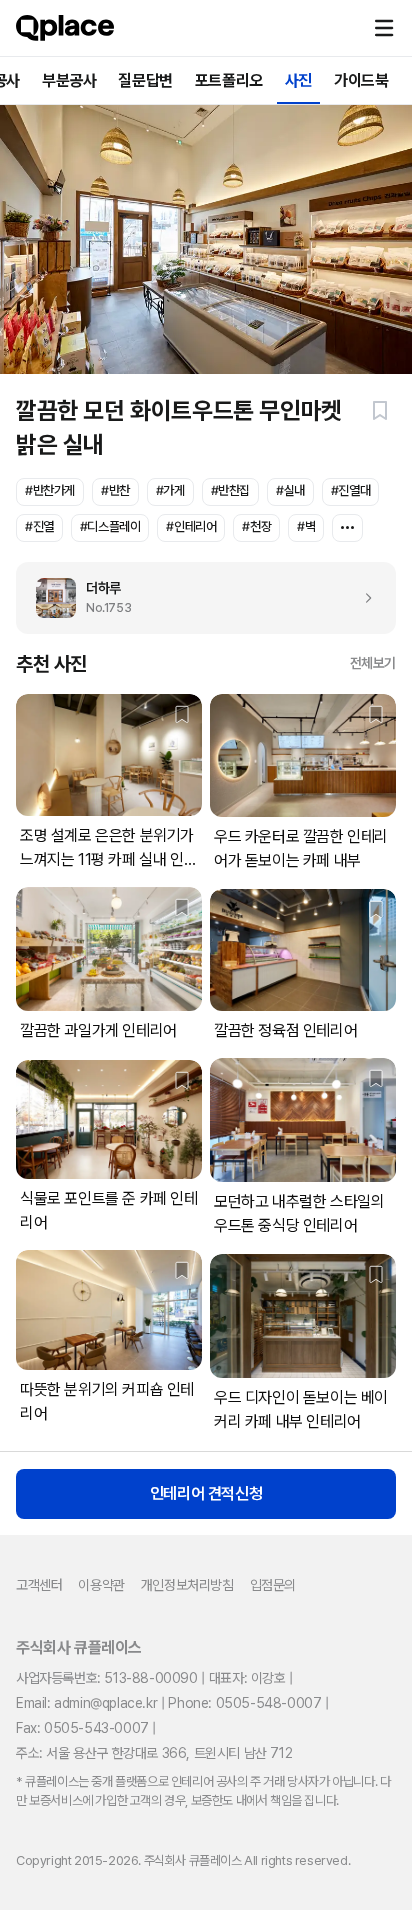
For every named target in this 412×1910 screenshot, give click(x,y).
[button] (384, 28)
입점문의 (273, 1585)
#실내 (290, 490)
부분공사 (69, 80)
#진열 (39, 526)
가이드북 (361, 80)
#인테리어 (191, 526)
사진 (298, 80)
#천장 (256, 526)
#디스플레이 (110, 526)
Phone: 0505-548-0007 (244, 1703)
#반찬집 (230, 490)
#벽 (306, 526)
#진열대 (350, 490)
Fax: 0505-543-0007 (82, 1728)
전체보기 (373, 663)
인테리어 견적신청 (206, 1493)
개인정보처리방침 (187, 1585)
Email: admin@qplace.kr (86, 1703)
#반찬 (115, 490)
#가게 (170, 490)
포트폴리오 (229, 80)
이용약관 (101, 1585)
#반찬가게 (50, 490)
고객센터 (39, 1585)
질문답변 (145, 80)
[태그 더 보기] (347, 528)
